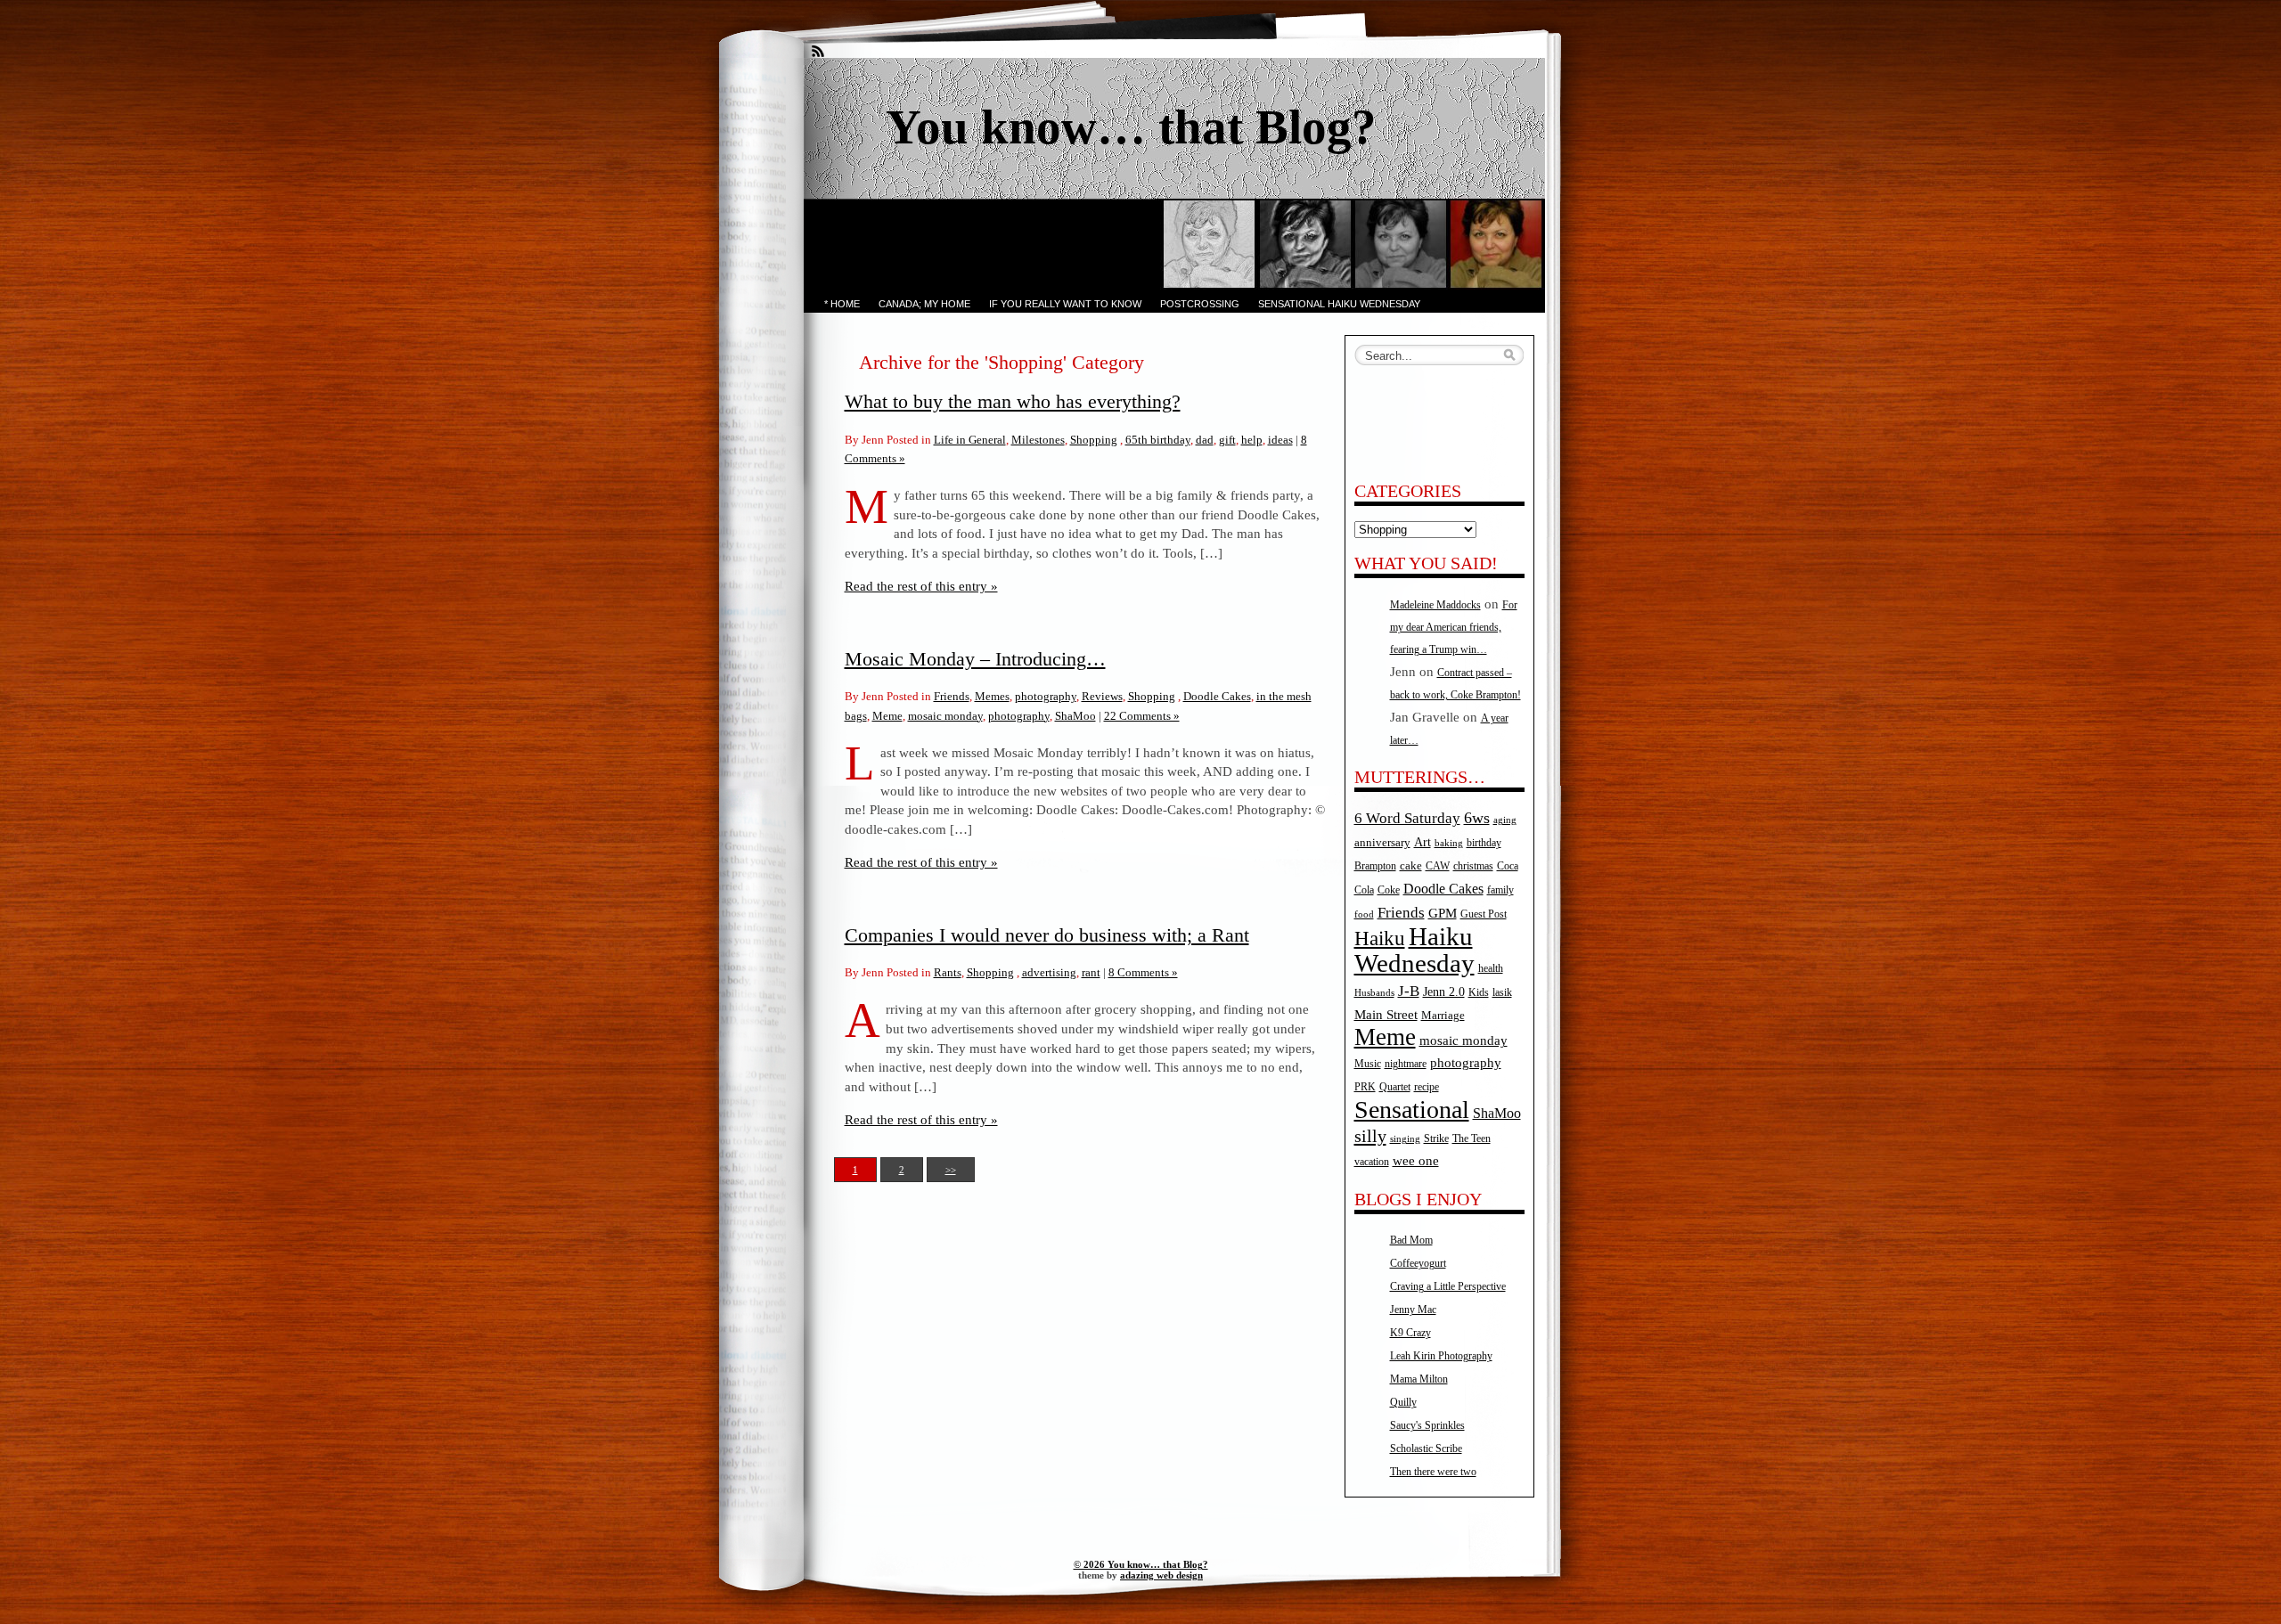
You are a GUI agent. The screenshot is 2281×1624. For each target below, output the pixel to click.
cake (1411, 865)
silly (1370, 1136)
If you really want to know (1065, 304)
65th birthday (1158, 440)
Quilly (1403, 1402)
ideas (1280, 440)
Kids (1479, 993)
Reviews (1102, 696)
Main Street (1386, 1015)
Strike (1436, 1139)
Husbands (1374, 993)
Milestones (1038, 440)
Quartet (1395, 1087)
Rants (948, 972)
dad (1205, 440)
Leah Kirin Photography (1441, 1356)
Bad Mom (1411, 1240)
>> (951, 1170)
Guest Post (1484, 914)
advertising (1049, 972)
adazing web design (1161, 1575)
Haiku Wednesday (1414, 950)
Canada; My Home (924, 304)
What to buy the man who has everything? (1013, 401)
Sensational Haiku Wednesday (1339, 304)
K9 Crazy (1410, 1333)
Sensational (1412, 1110)
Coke (1389, 890)
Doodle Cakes (1217, 696)
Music (1368, 1064)
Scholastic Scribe (1426, 1449)
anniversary (1382, 842)
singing (1405, 1139)
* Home (842, 304)
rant (1091, 972)
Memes (992, 696)
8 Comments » (1143, 972)
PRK (1365, 1087)
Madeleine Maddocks (1435, 605)
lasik (1502, 993)
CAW (1438, 866)
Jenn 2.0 (1444, 992)
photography (1046, 696)
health (1491, 969)
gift (1227, 440)
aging (1505, 820)
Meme (887, 716)
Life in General (970, 440)
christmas (1473, 866)
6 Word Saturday (1407, 818)
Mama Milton (1419, 1379)
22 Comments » (1142, 716)
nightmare (1406, 1064)
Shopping (1094, 440)
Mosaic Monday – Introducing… (975, 659)
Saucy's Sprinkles (1427, 1425)
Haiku (1380, 938)
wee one (1416, 1161)
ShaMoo (1075, 716)
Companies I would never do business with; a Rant (1047, 935)
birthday (1484, 843)
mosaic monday (945, 716)
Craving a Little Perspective (1448, 1286)
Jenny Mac (1413, 1310)
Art (1423, 842)
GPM (1443, 913)
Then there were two (1433, 1472)
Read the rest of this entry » (921, 586)
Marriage (1443, 1015)
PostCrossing (1200, 304)
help (1252, 440)
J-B (1409, 991)
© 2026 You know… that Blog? (1141, 1564)
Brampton (1375, 866)
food (1364, 914)
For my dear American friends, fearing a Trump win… (1454, 627)
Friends (952, 696)
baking (1449, 843)
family (1500, 890)
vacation (1372, 1162)
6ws (1477, 818)
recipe (1427, 1087)
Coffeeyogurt (1418, 1263)
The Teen (1472, 1138)
